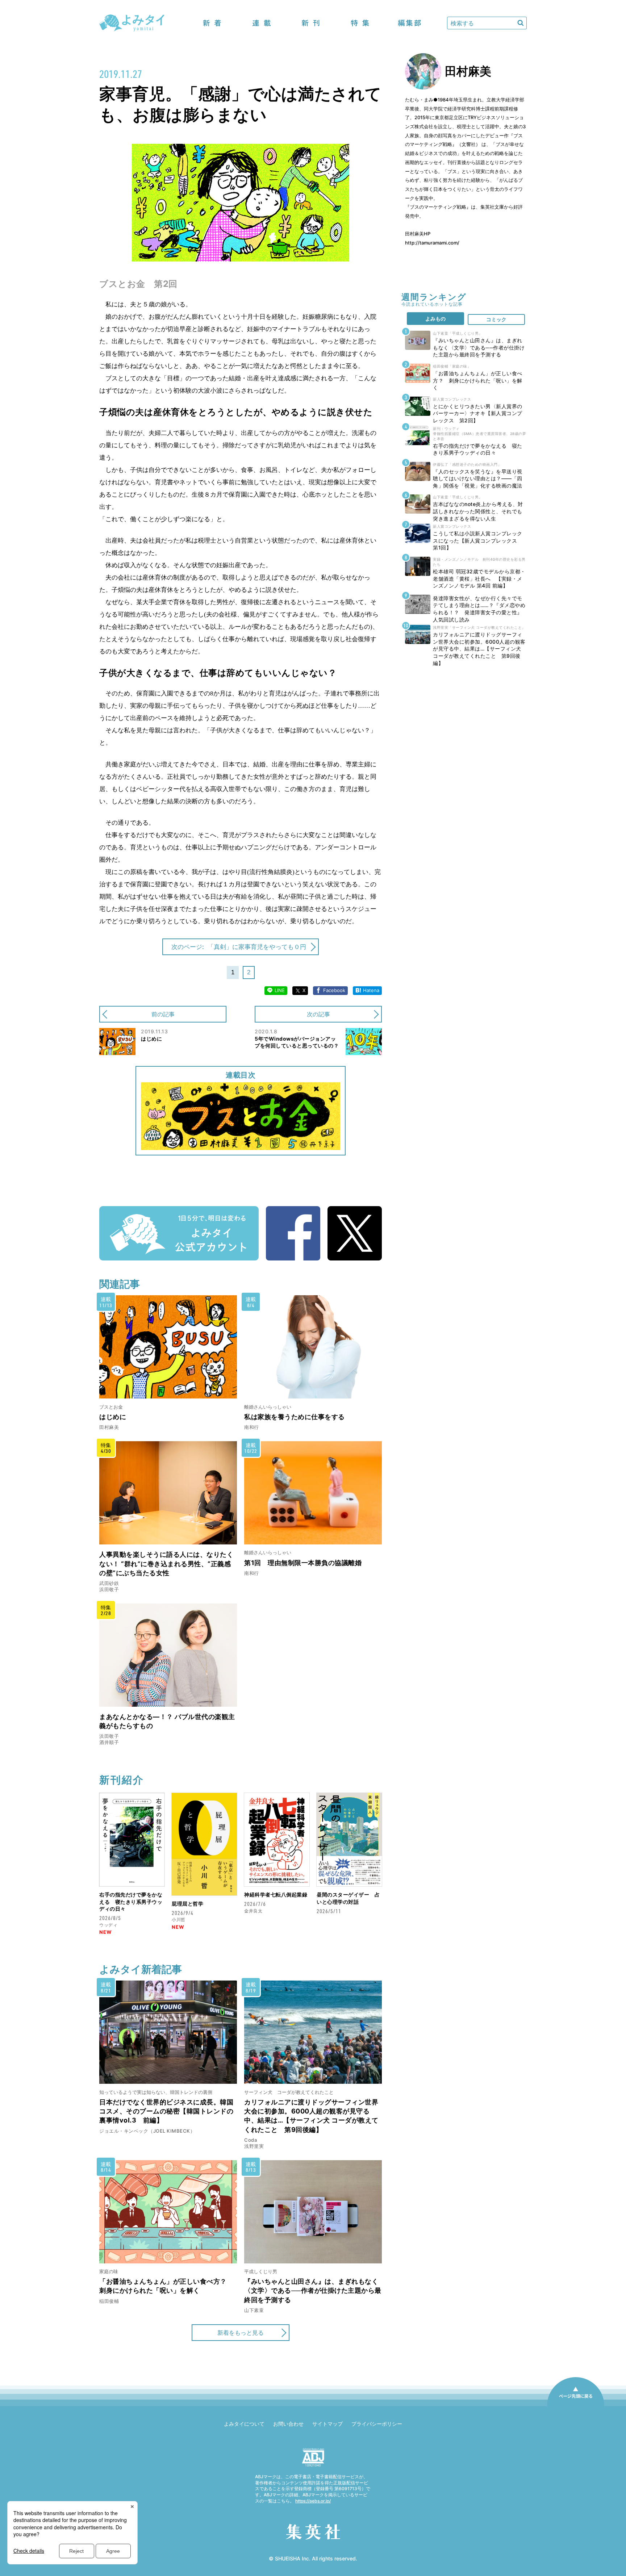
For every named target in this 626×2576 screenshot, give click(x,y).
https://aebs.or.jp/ (313, 2501)
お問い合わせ (288, 2424)
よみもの (435, 319)
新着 (212, 23)
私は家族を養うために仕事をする (295, 1417)
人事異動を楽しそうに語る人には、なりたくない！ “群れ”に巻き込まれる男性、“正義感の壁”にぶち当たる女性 (166, 1563)
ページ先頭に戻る (576, 2406)
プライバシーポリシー (377, 2424)
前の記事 (163, 1014)
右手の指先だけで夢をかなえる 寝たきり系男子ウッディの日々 (131, 1902)
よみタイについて (244, 2424)
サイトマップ (327, 2424)
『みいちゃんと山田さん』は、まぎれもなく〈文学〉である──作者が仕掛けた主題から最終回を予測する (313, 2290)
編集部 (409, 23)
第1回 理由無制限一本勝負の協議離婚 (303, 1563)
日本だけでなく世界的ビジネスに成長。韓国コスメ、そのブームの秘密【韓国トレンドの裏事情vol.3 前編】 (166, 2111)
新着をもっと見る (241, 2333)
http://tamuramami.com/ (432, 243)
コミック (496, 319)
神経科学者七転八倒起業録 (276, 1895)
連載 (262, 23)
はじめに (113, 1417)
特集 (360, 23)
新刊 (311, 23)
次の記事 (318, 1014)
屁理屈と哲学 (187, 1904)
